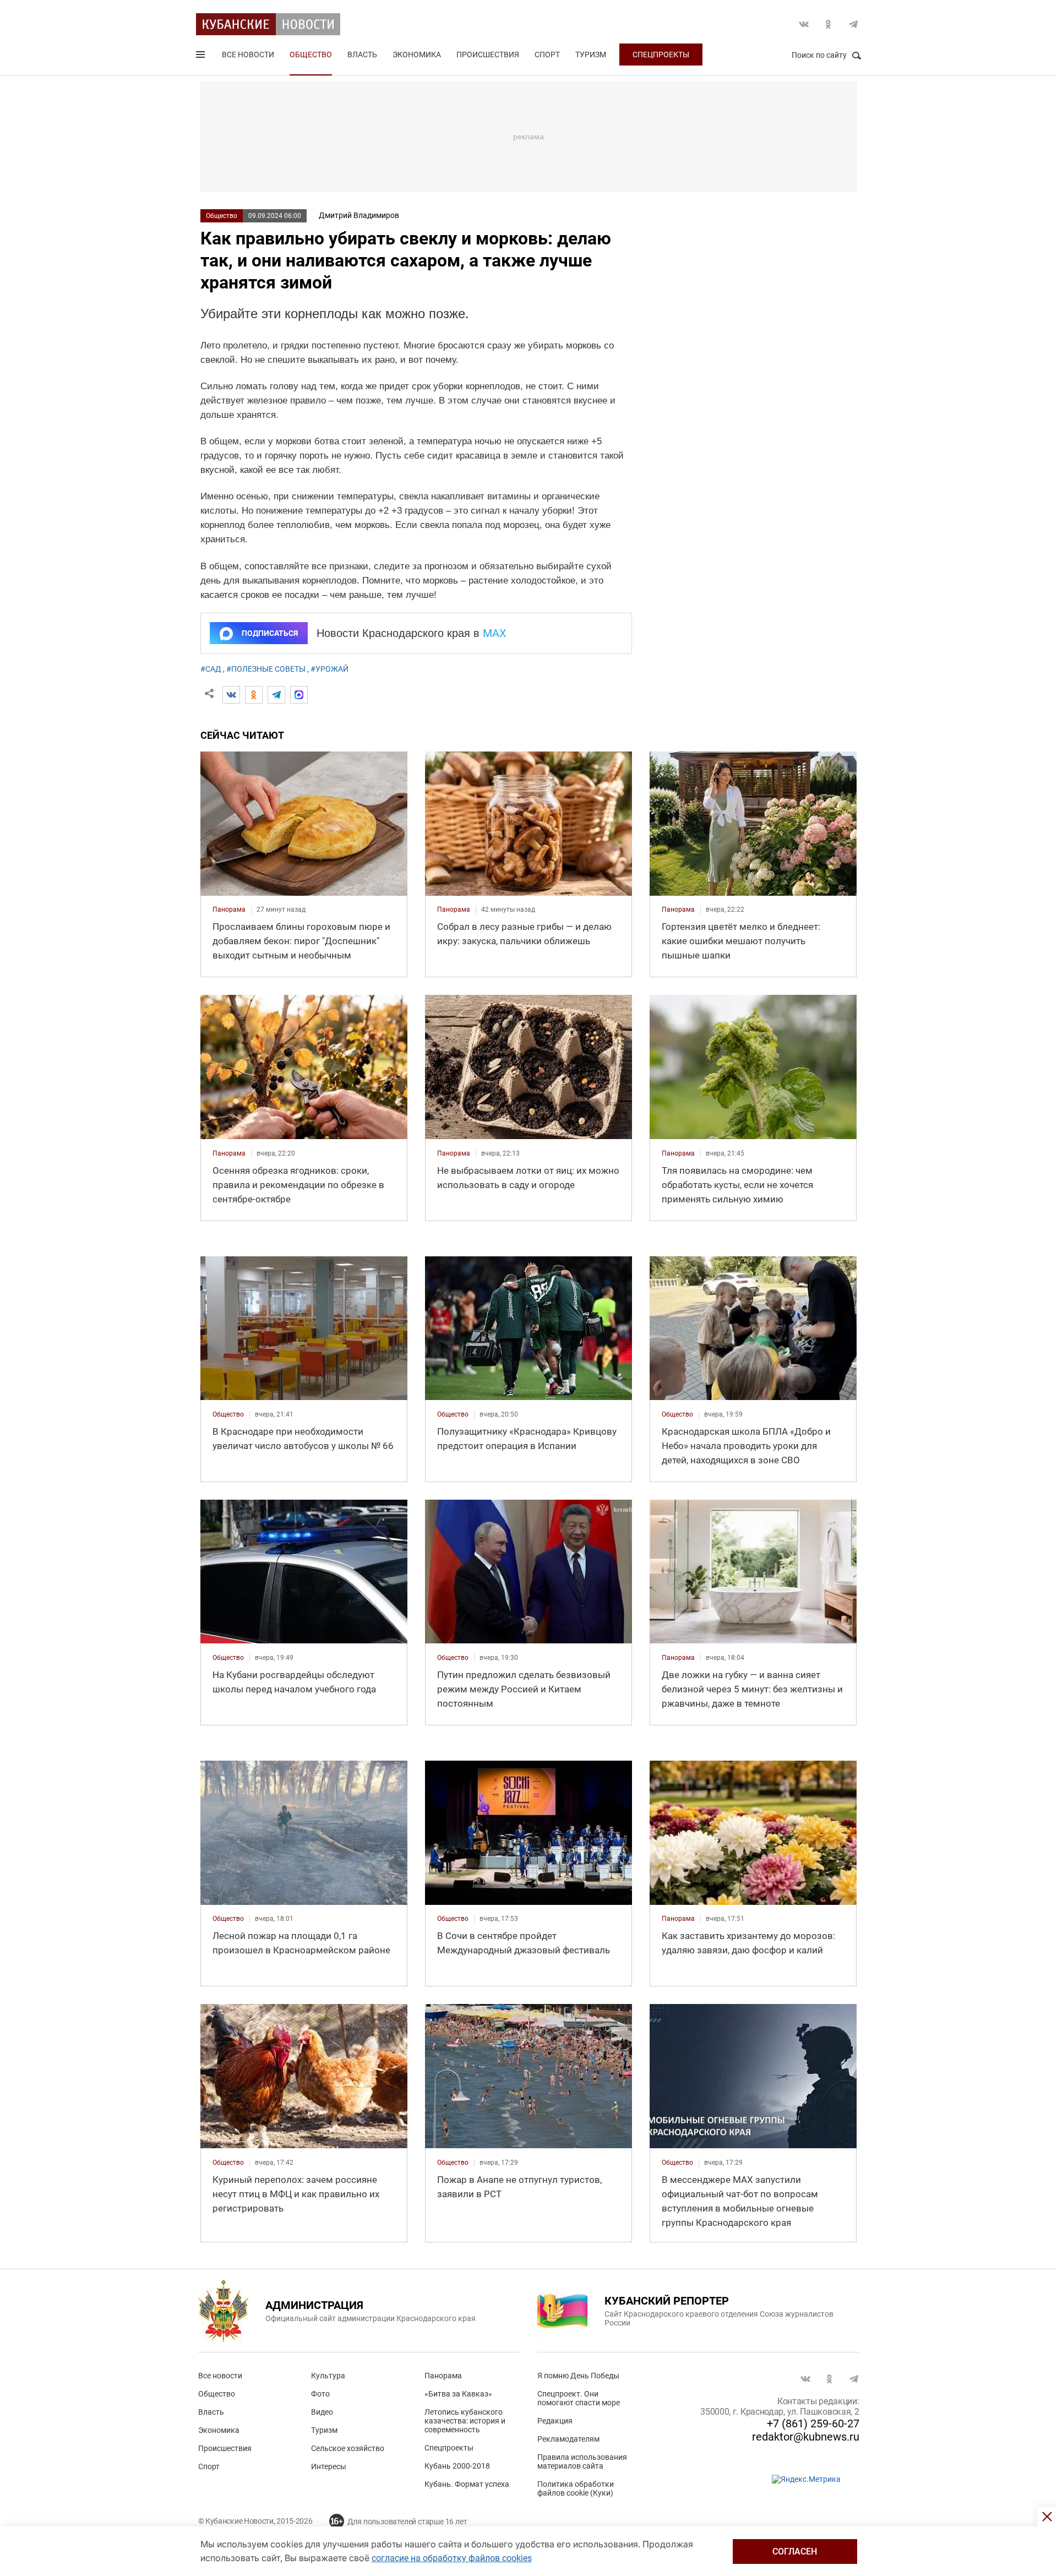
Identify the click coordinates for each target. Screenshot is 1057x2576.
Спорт (547, 55)
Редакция (555, 2421)
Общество (311, 55)
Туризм (591, 55)
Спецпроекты (661, 55)
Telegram (853, 24)
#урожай (329, 669)
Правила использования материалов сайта (582, 2461)
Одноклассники (829, 24)
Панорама (443, 2376)
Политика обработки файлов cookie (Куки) (576, 2488)
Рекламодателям (568, 2439)
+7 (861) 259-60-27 (813, 2423)
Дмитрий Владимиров (359, 215)
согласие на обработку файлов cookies (452, 2558)
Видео (322, 2412)
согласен (795, 2552)
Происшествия (488, 55)
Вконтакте (804, 24)
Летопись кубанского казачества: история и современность (465, 2421)
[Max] (299, 695)
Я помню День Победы (578, 2376)
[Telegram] (276, 695)
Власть (362, 55)
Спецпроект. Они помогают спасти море (579, 2398)
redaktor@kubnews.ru (806, 2437)
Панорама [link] (229, 910)
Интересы (329, 2466)
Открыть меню (201, 57)
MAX (495, 633)
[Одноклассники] (254, 695)
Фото (320, 2394)
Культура (328, 2376)
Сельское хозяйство (348, 2448)
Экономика (417, 55)
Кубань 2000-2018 (457, 2466)
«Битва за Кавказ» (458, 2394)
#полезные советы (266, 669)
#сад (211, 669)
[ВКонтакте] (231, 695)
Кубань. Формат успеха (467, 2484)
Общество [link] (228, 1414)
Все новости (248, 55)
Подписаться (270, 633)
